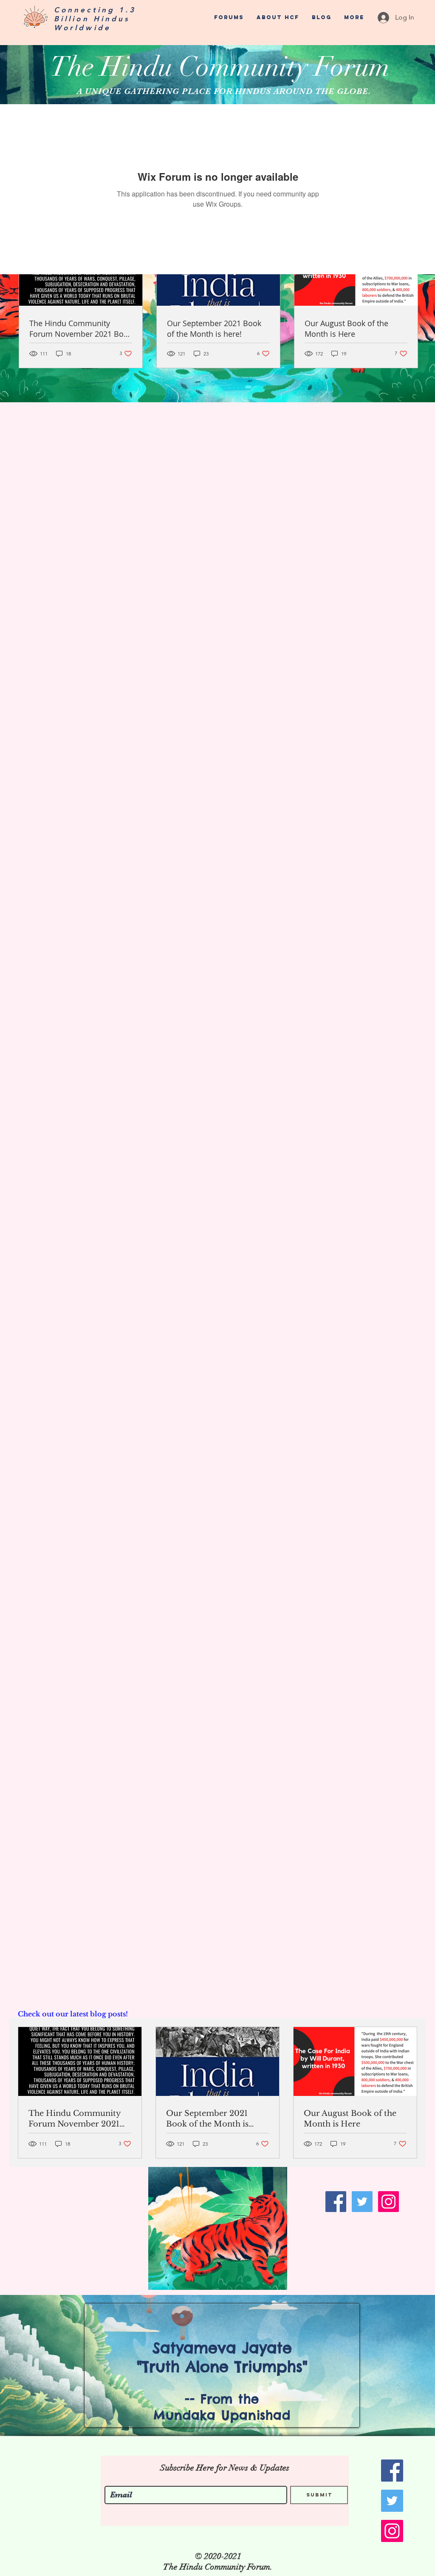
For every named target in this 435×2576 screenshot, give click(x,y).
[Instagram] (388, 2202)
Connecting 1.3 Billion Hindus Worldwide (95, 19)
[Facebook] (336, 2202)
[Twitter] (362, 2202)
